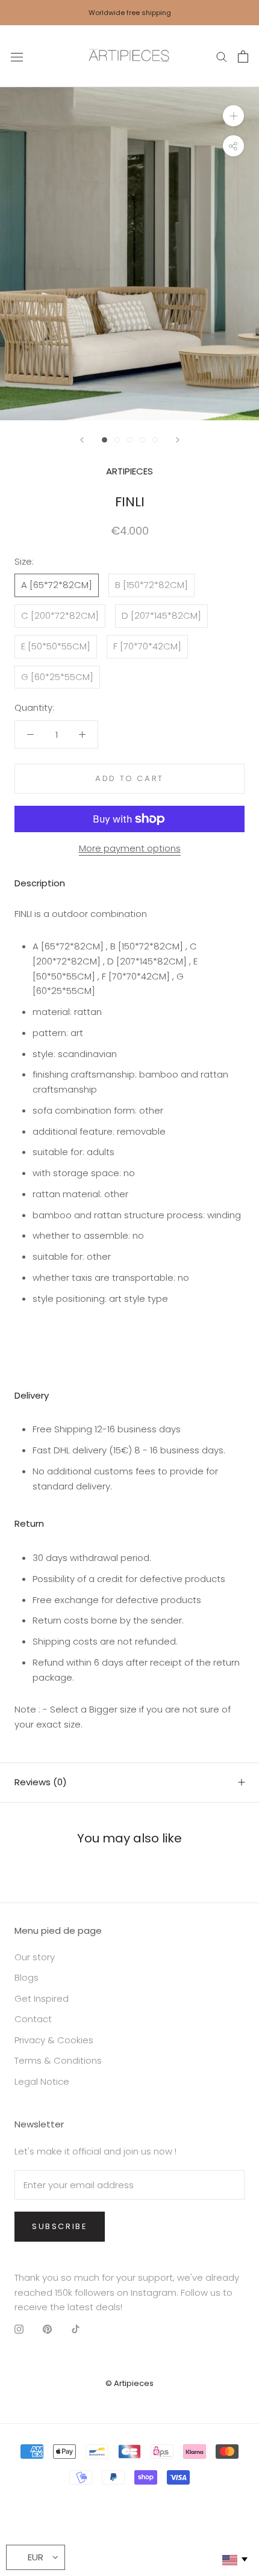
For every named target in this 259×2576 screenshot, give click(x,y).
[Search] (222, 56)
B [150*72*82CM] (151, 585)
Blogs (27, 1977)
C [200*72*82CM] (60, 615)
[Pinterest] (47, 2329)
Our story (35, 1957)
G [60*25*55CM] (57, 677)
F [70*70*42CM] (147, 646)
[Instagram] (19, 2329)
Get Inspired (42, 1998)
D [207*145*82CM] (161, 615)
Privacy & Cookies (54, 2040)
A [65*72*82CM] (57, 585)
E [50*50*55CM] (56, 646)
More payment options (130, 848)
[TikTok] (76, 2329)
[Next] (178, 440)
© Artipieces (129, 2383)
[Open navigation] (17, 57)
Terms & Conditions (58, 2060)
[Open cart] (243, 57)
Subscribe (60, 2226)
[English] (234, 2560)
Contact (33, 2019)
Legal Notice (42, 2081)
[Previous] (82, 440)
